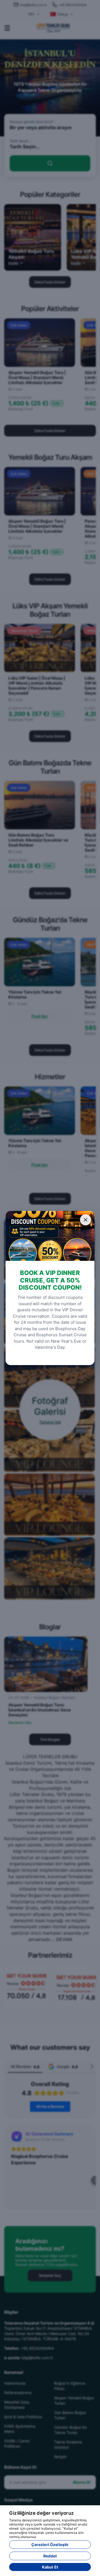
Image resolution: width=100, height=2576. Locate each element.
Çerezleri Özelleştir (50, 2545)
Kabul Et (50, 2567)
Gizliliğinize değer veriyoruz (42, 2513)
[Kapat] (86, 1220)
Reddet (50, 2556)
